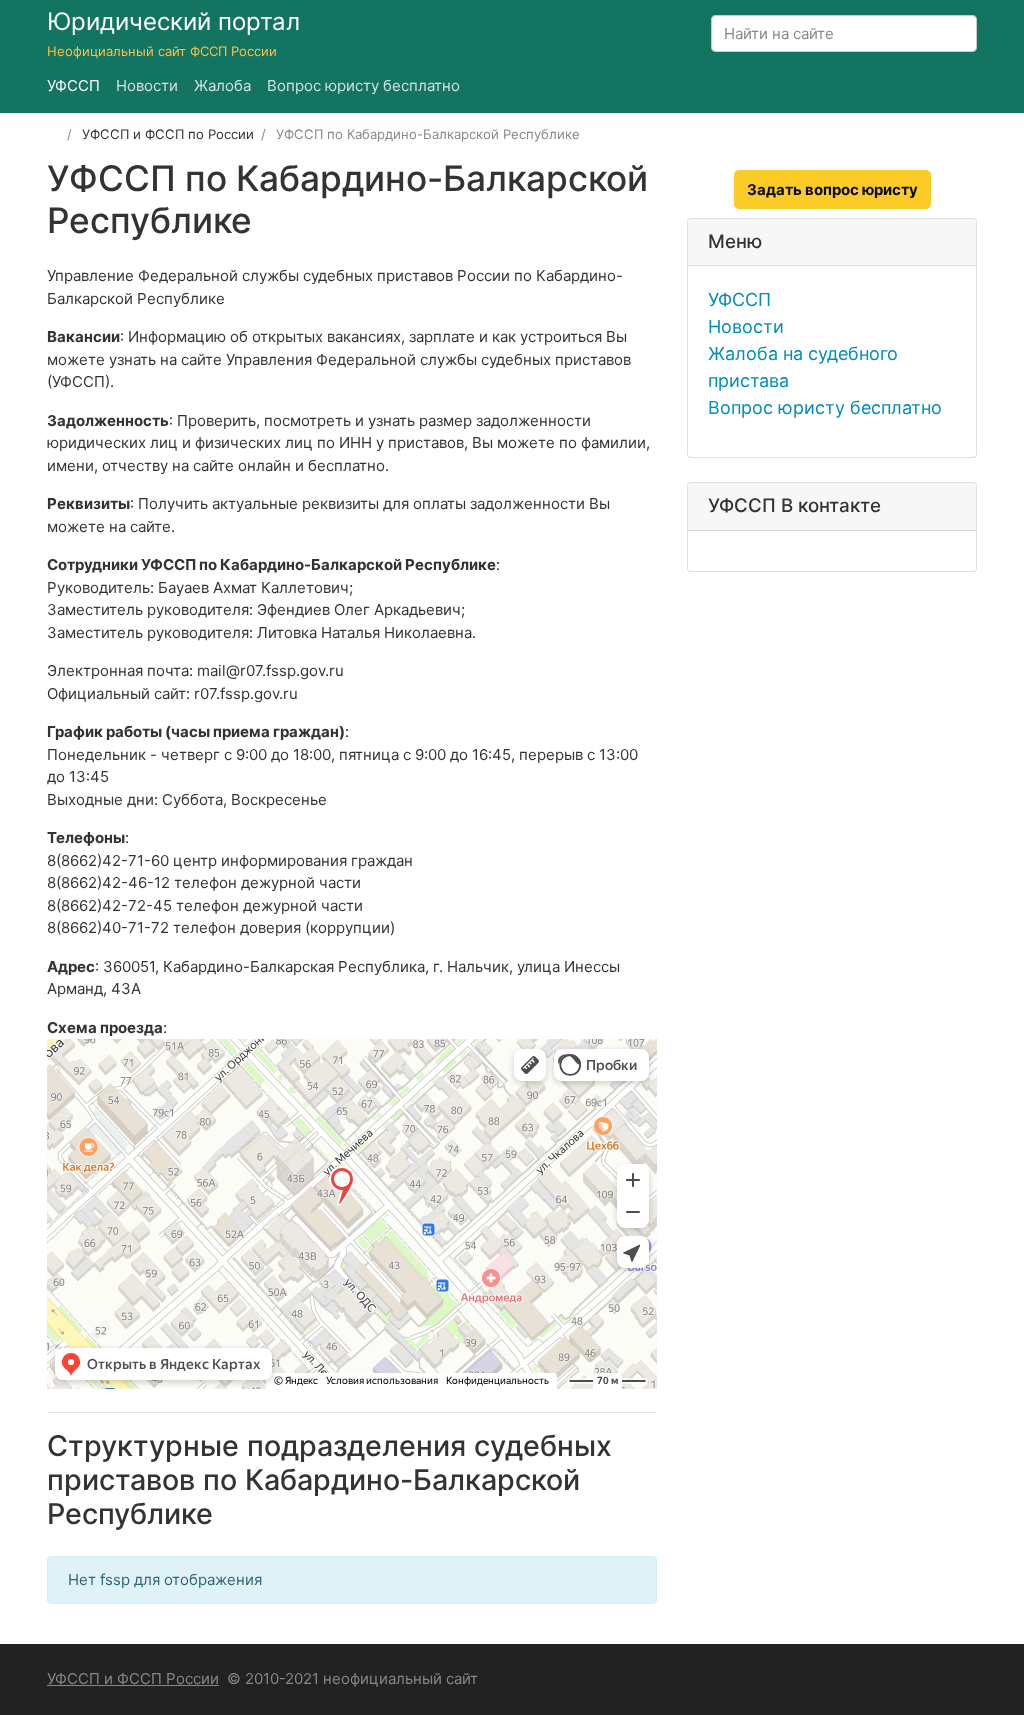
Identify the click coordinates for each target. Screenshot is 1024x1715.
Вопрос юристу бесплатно (825, 407)
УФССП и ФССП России (133, 1678)
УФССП (739, 299)
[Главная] (53, 134)
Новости (746, 326)
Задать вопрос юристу (832, 189)
